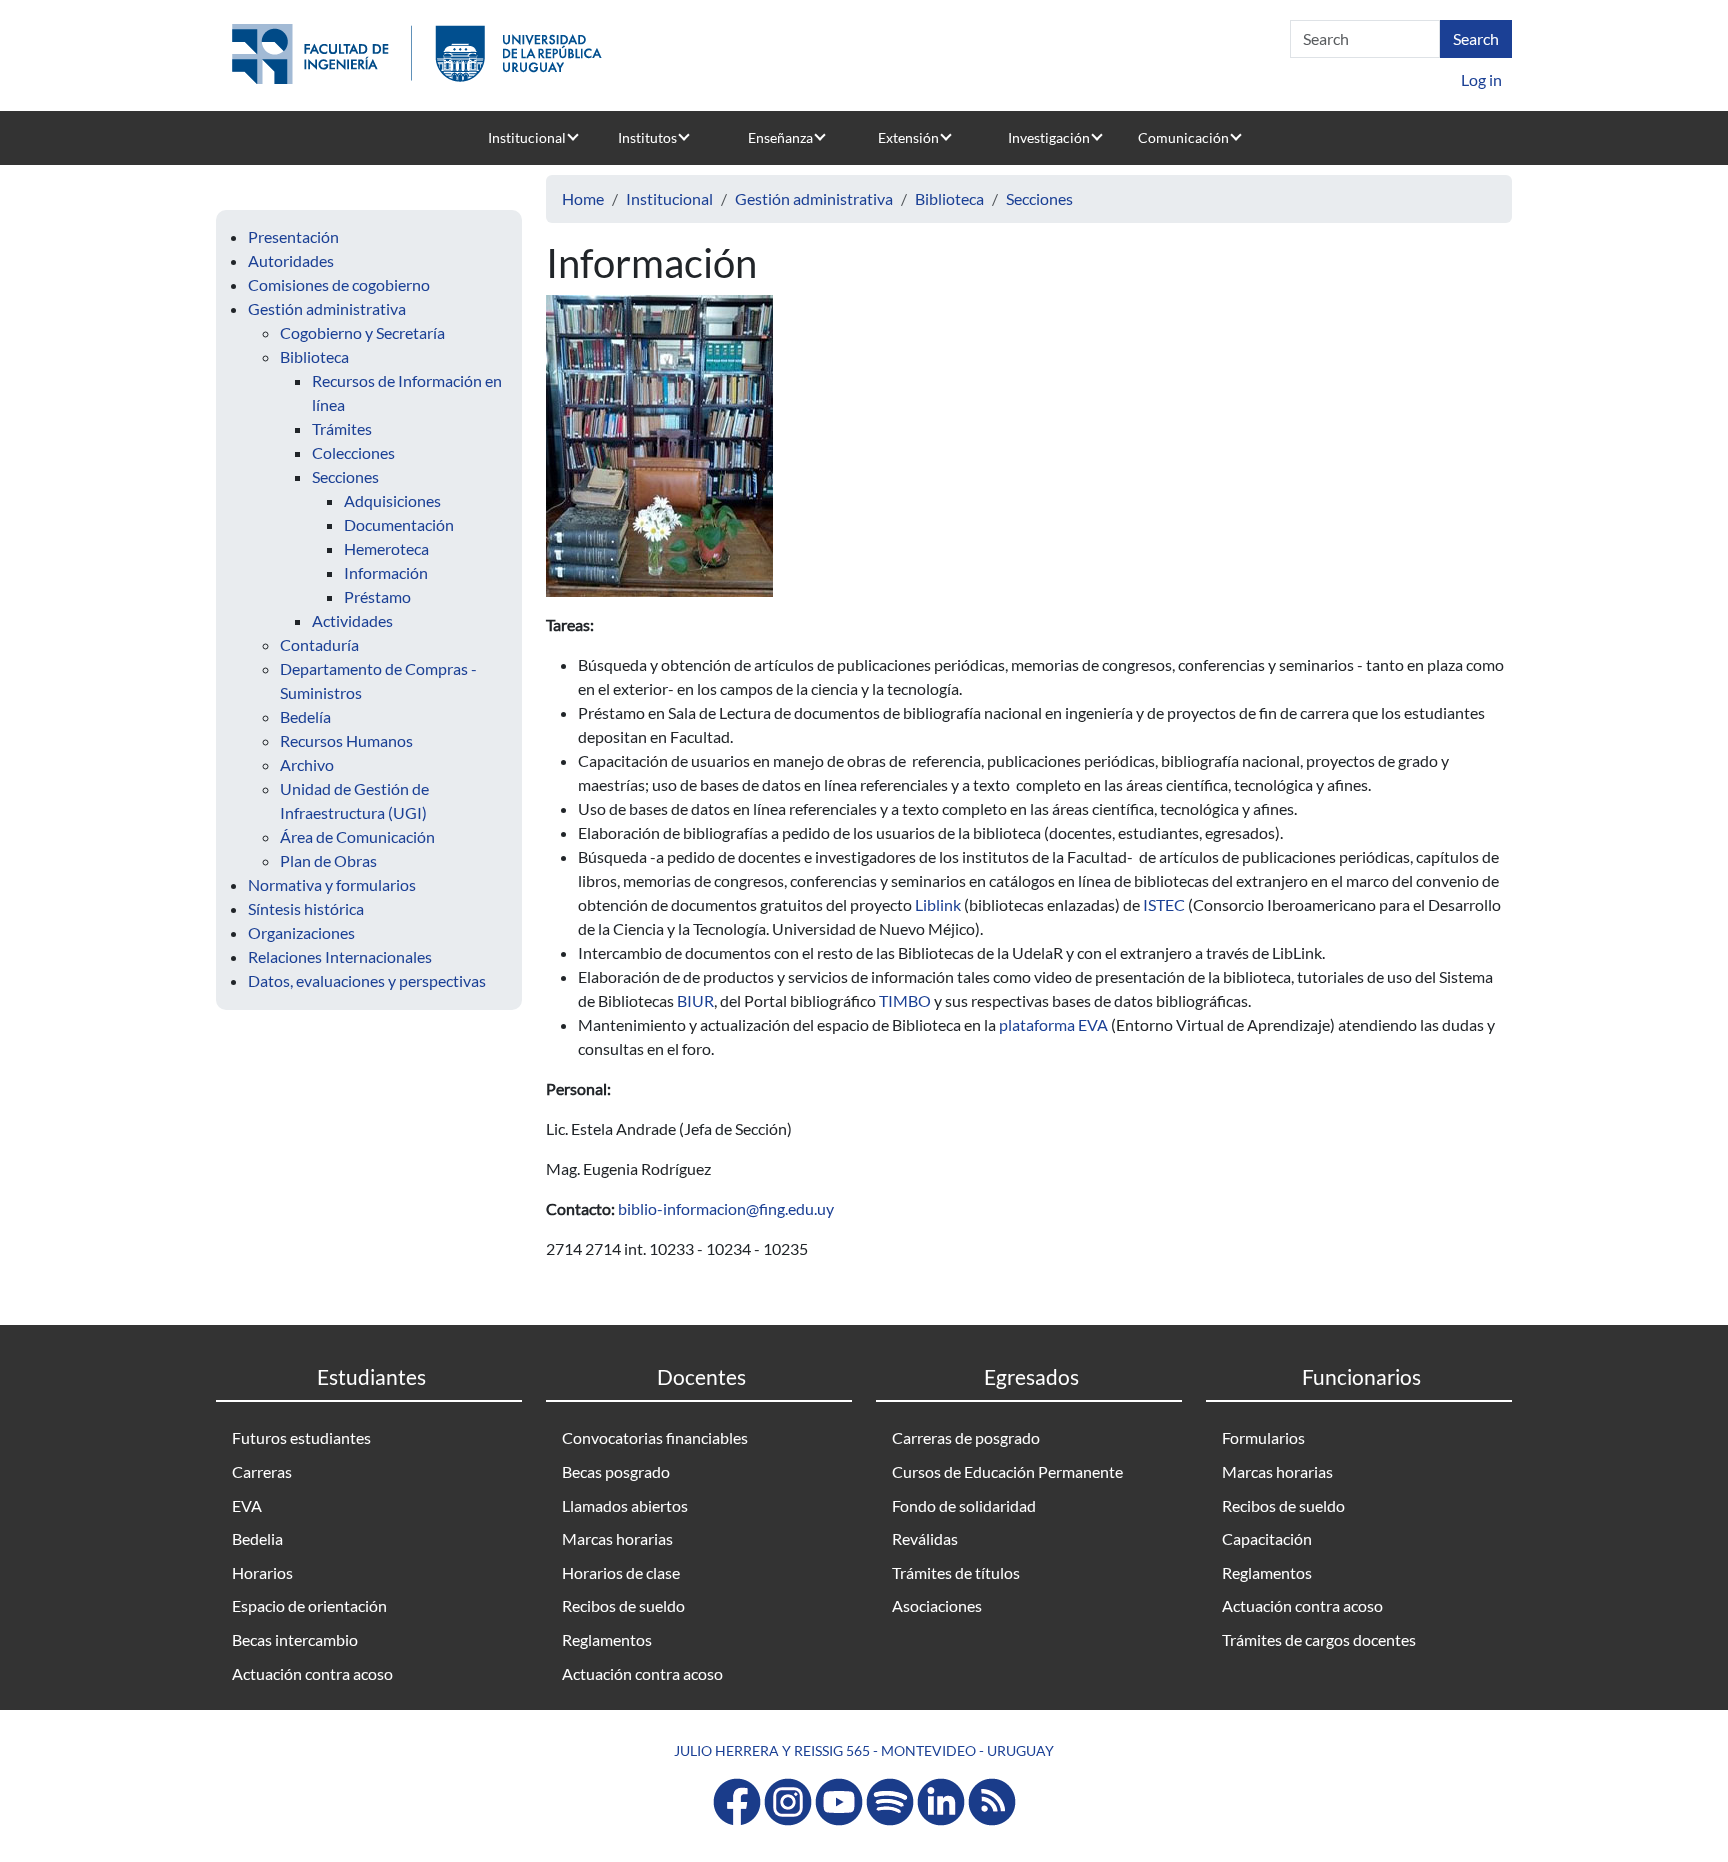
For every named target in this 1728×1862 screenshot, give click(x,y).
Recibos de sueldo (623, 1605)
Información (386, 572)
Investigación (1049, 137)
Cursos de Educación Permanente (1007, 1471)
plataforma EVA (1055, 1024)
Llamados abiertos (625, 1505)
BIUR (695, 1000)
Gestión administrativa (327, 308)
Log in (1481, 79)
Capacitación (1267, 1538)
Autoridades (291, 260)
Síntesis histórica (306, 908)
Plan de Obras (328, 860)
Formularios (1263, 1437)
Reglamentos (607, 1639)
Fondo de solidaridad (964, 1505)
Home (583, 198)
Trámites (342, 428)
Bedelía (305, 716)
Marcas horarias (617, 1538)
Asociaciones (937, 1605)
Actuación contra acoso (312, 1673)
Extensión (908, 137)
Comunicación (1183, 137)
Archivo (307, 764)
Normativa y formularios (332, 884)
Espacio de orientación (309, 1605)
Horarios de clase (621, 1572)
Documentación (399, 524)
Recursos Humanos (346, 740)
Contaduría (319, 644)
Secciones (345, 476)
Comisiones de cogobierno (339, 284)
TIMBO (905, 1000)
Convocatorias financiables (655, 1437)
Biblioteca (314, 356)
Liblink (939, 904)
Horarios (262, 1572)
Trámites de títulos (956, 1572)
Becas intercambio (295, 1639)
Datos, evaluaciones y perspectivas (367, 980)
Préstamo (377, 596)
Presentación (293, 236)
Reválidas (925, 1538)
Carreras (262, 1471)
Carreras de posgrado (966, 1437)
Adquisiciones (392, 500)
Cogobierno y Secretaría (362, 332)
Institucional (527, 137)
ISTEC (1165, 904)
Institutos (647, 137)
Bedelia (257, 1538)
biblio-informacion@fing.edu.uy (726, 1208)
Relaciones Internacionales (340, 956)
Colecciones (353, 452)
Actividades (352, 620)
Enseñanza (780, 137)
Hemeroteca (386, 548)
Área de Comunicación (357, 836)
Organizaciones (301, 932)
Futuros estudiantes (301, 1437)
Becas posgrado (616, 1471)
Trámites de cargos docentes (1319, 1639)
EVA (247, 1505)
